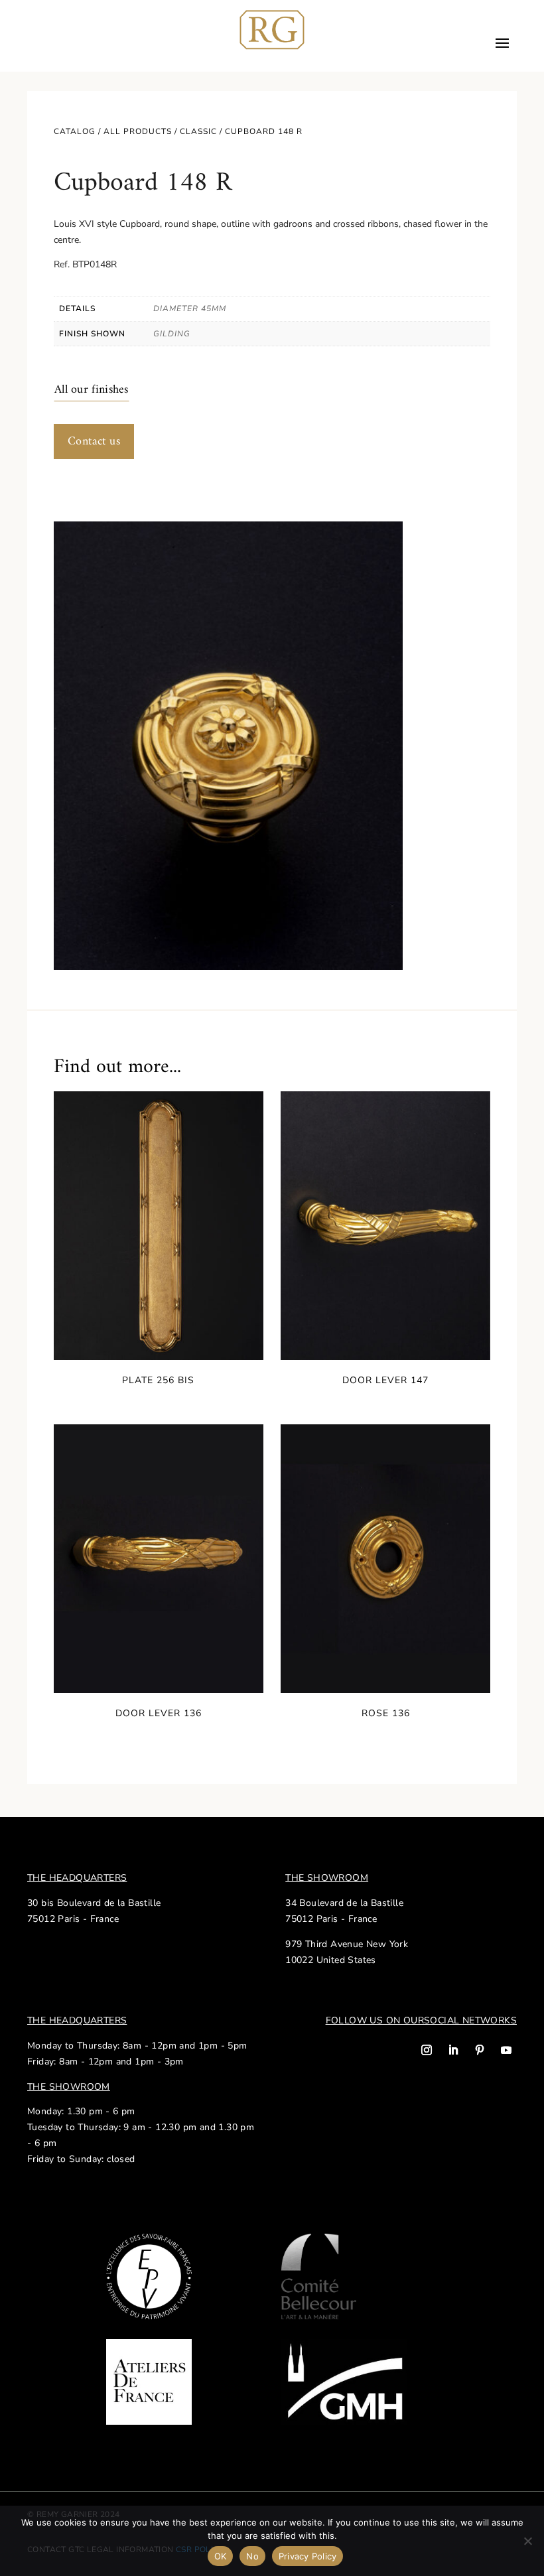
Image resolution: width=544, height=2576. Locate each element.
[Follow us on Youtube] (506, 2050)
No (252, 2556)
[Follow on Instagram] (427, 2050)
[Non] (527, 2541)
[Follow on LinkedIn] (453, 2050)
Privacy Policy (308, 2556)
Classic (198, 131)
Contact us (94, 441)
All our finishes (92, 390)
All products (138, 131)
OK (221, 2556)
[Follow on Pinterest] (480, 2050)
